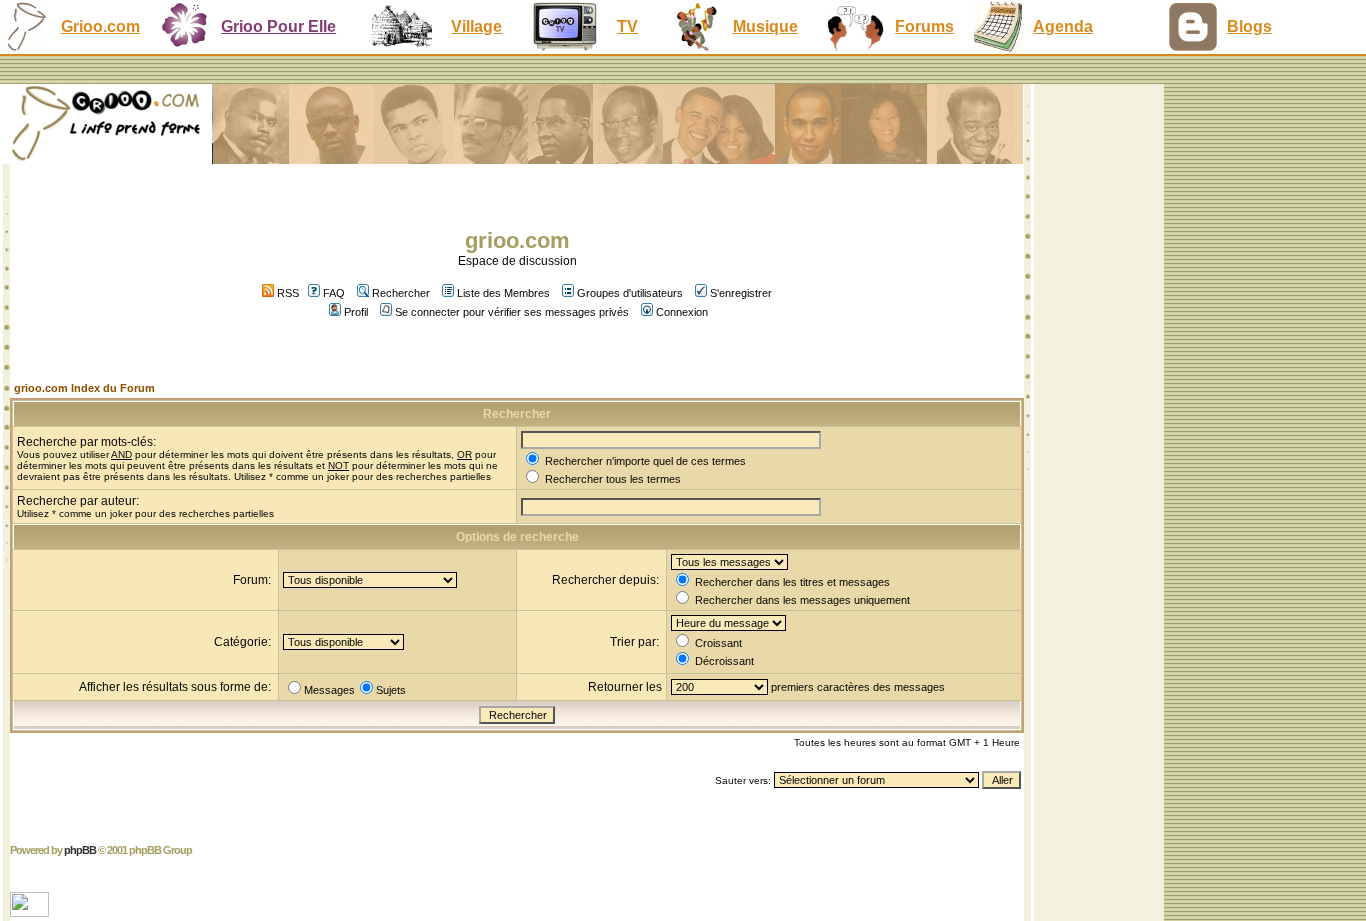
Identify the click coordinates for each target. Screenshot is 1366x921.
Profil (356, 312)
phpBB (80, 850)
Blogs (1249, 26)
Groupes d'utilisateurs (630, 293)
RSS (286, 293)
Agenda (1063, 26)
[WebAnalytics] (31, 911)
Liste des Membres (503, 293)
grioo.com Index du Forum (84, 388)
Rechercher (401, 293)
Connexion (682, 312)
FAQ (334, 293)
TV (627, 26)
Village (476, 26)
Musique (765, 26)
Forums (924, 26)
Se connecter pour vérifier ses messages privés (512, 312)
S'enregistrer (741, 293)
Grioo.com (100, 26)
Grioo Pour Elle (278, 26)
